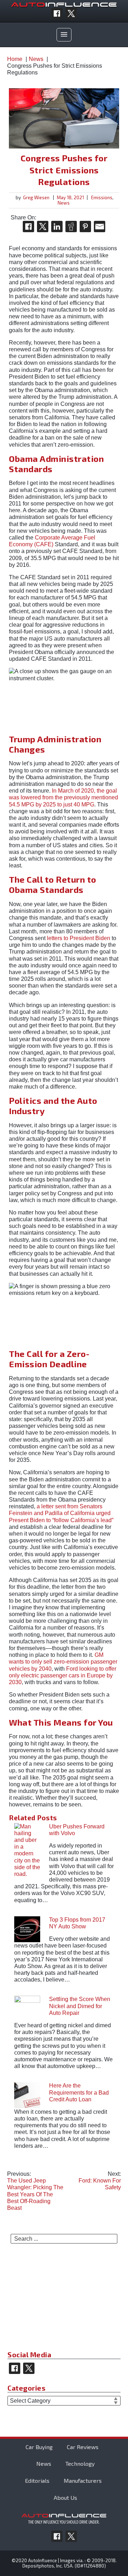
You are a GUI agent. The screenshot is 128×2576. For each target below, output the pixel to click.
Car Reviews (83, 2447)
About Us (65, 2497)
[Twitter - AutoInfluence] (71, 13)
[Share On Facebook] (28, 227)
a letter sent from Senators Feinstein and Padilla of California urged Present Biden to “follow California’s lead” (61, 1513)
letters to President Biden (79, 938)
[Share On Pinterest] (85, 227)
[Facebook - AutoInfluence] (57, 13)
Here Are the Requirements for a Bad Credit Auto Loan (79, 2092)
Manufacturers (83, 2480)
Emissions (102, 197)
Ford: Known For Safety (100, 2181)
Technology (80, 2463)
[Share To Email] (100, 227)
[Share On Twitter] (43, 227)
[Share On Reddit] (71, 227)
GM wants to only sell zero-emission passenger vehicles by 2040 (63, 1662)
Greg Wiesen (36, 197)
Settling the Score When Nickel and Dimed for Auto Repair (80, 2006)
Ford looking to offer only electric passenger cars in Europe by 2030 (63, 1675)
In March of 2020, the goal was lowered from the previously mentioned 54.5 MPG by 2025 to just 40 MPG (63, 797)
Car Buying (39, 2447)
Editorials (37, 2480)
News (64, 203)
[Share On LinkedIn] (57, 227)
